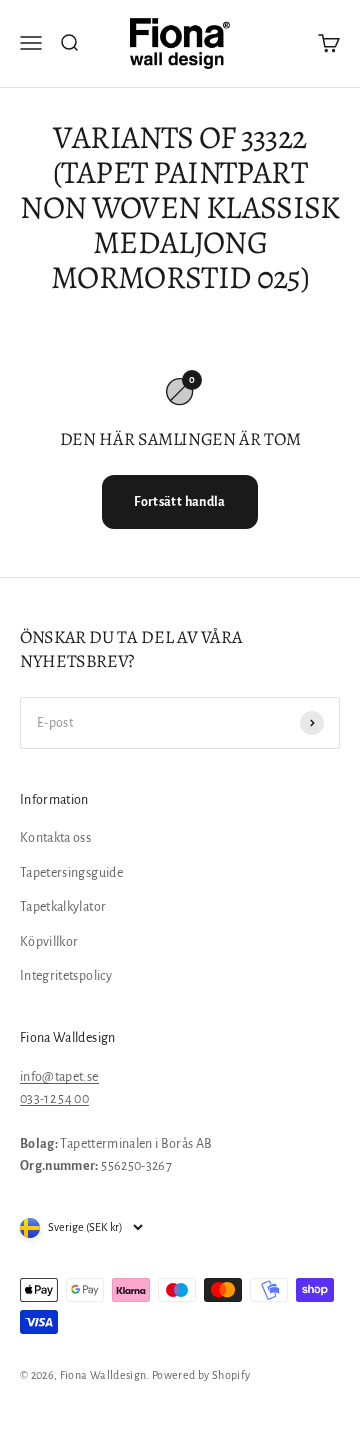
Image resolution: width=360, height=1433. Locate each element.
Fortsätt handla (179, 502)
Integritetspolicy (66, 976)
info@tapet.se (59, 1077)
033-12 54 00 (54, 1099)
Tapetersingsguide (71, 873)
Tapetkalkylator (63, 907)
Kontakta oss (55, 838)
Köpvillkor (49, 942)
